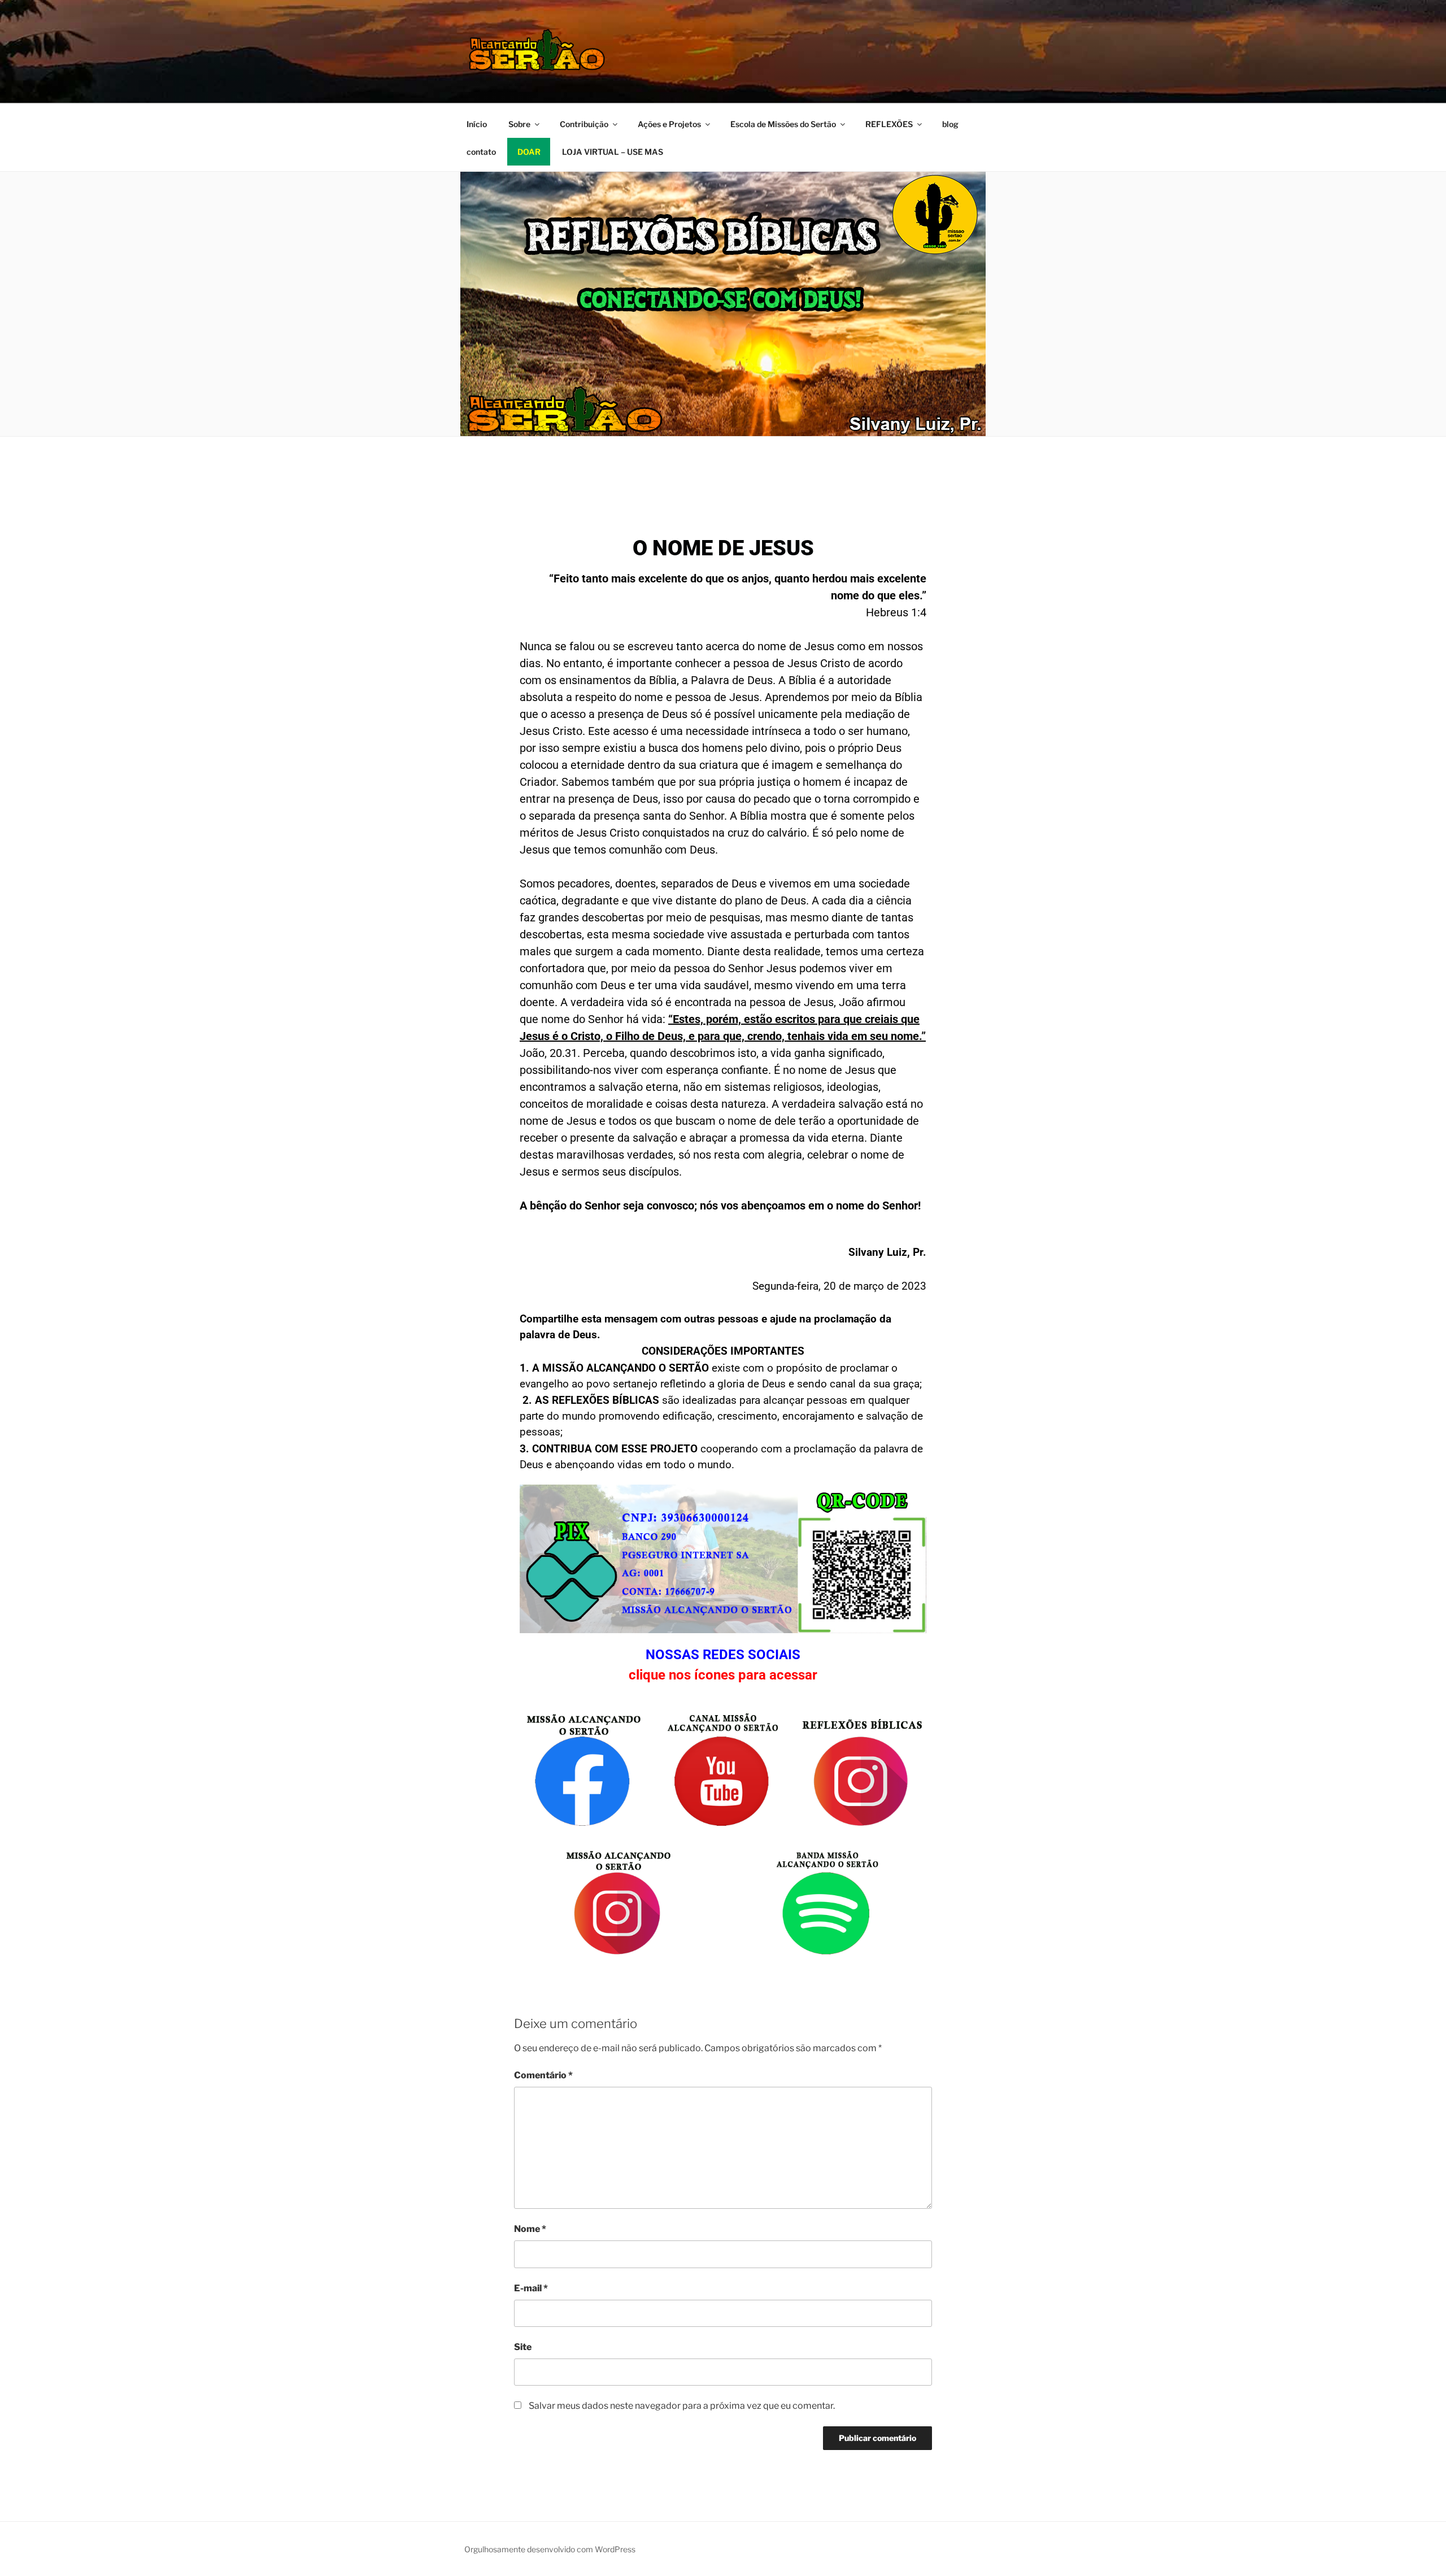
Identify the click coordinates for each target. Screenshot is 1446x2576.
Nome (530, 2229)
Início (477, 124)
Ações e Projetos (669, 124)
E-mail (531, 2288)
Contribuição (584, 124)
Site (523, 2347)
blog (950, 124)
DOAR (529, 152)
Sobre (519, 124)
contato (481, 152)
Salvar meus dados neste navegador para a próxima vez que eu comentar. (682, 2406)
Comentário (543, 2075)
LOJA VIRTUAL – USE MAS (613, 152)
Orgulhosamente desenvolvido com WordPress (550, 2549)
